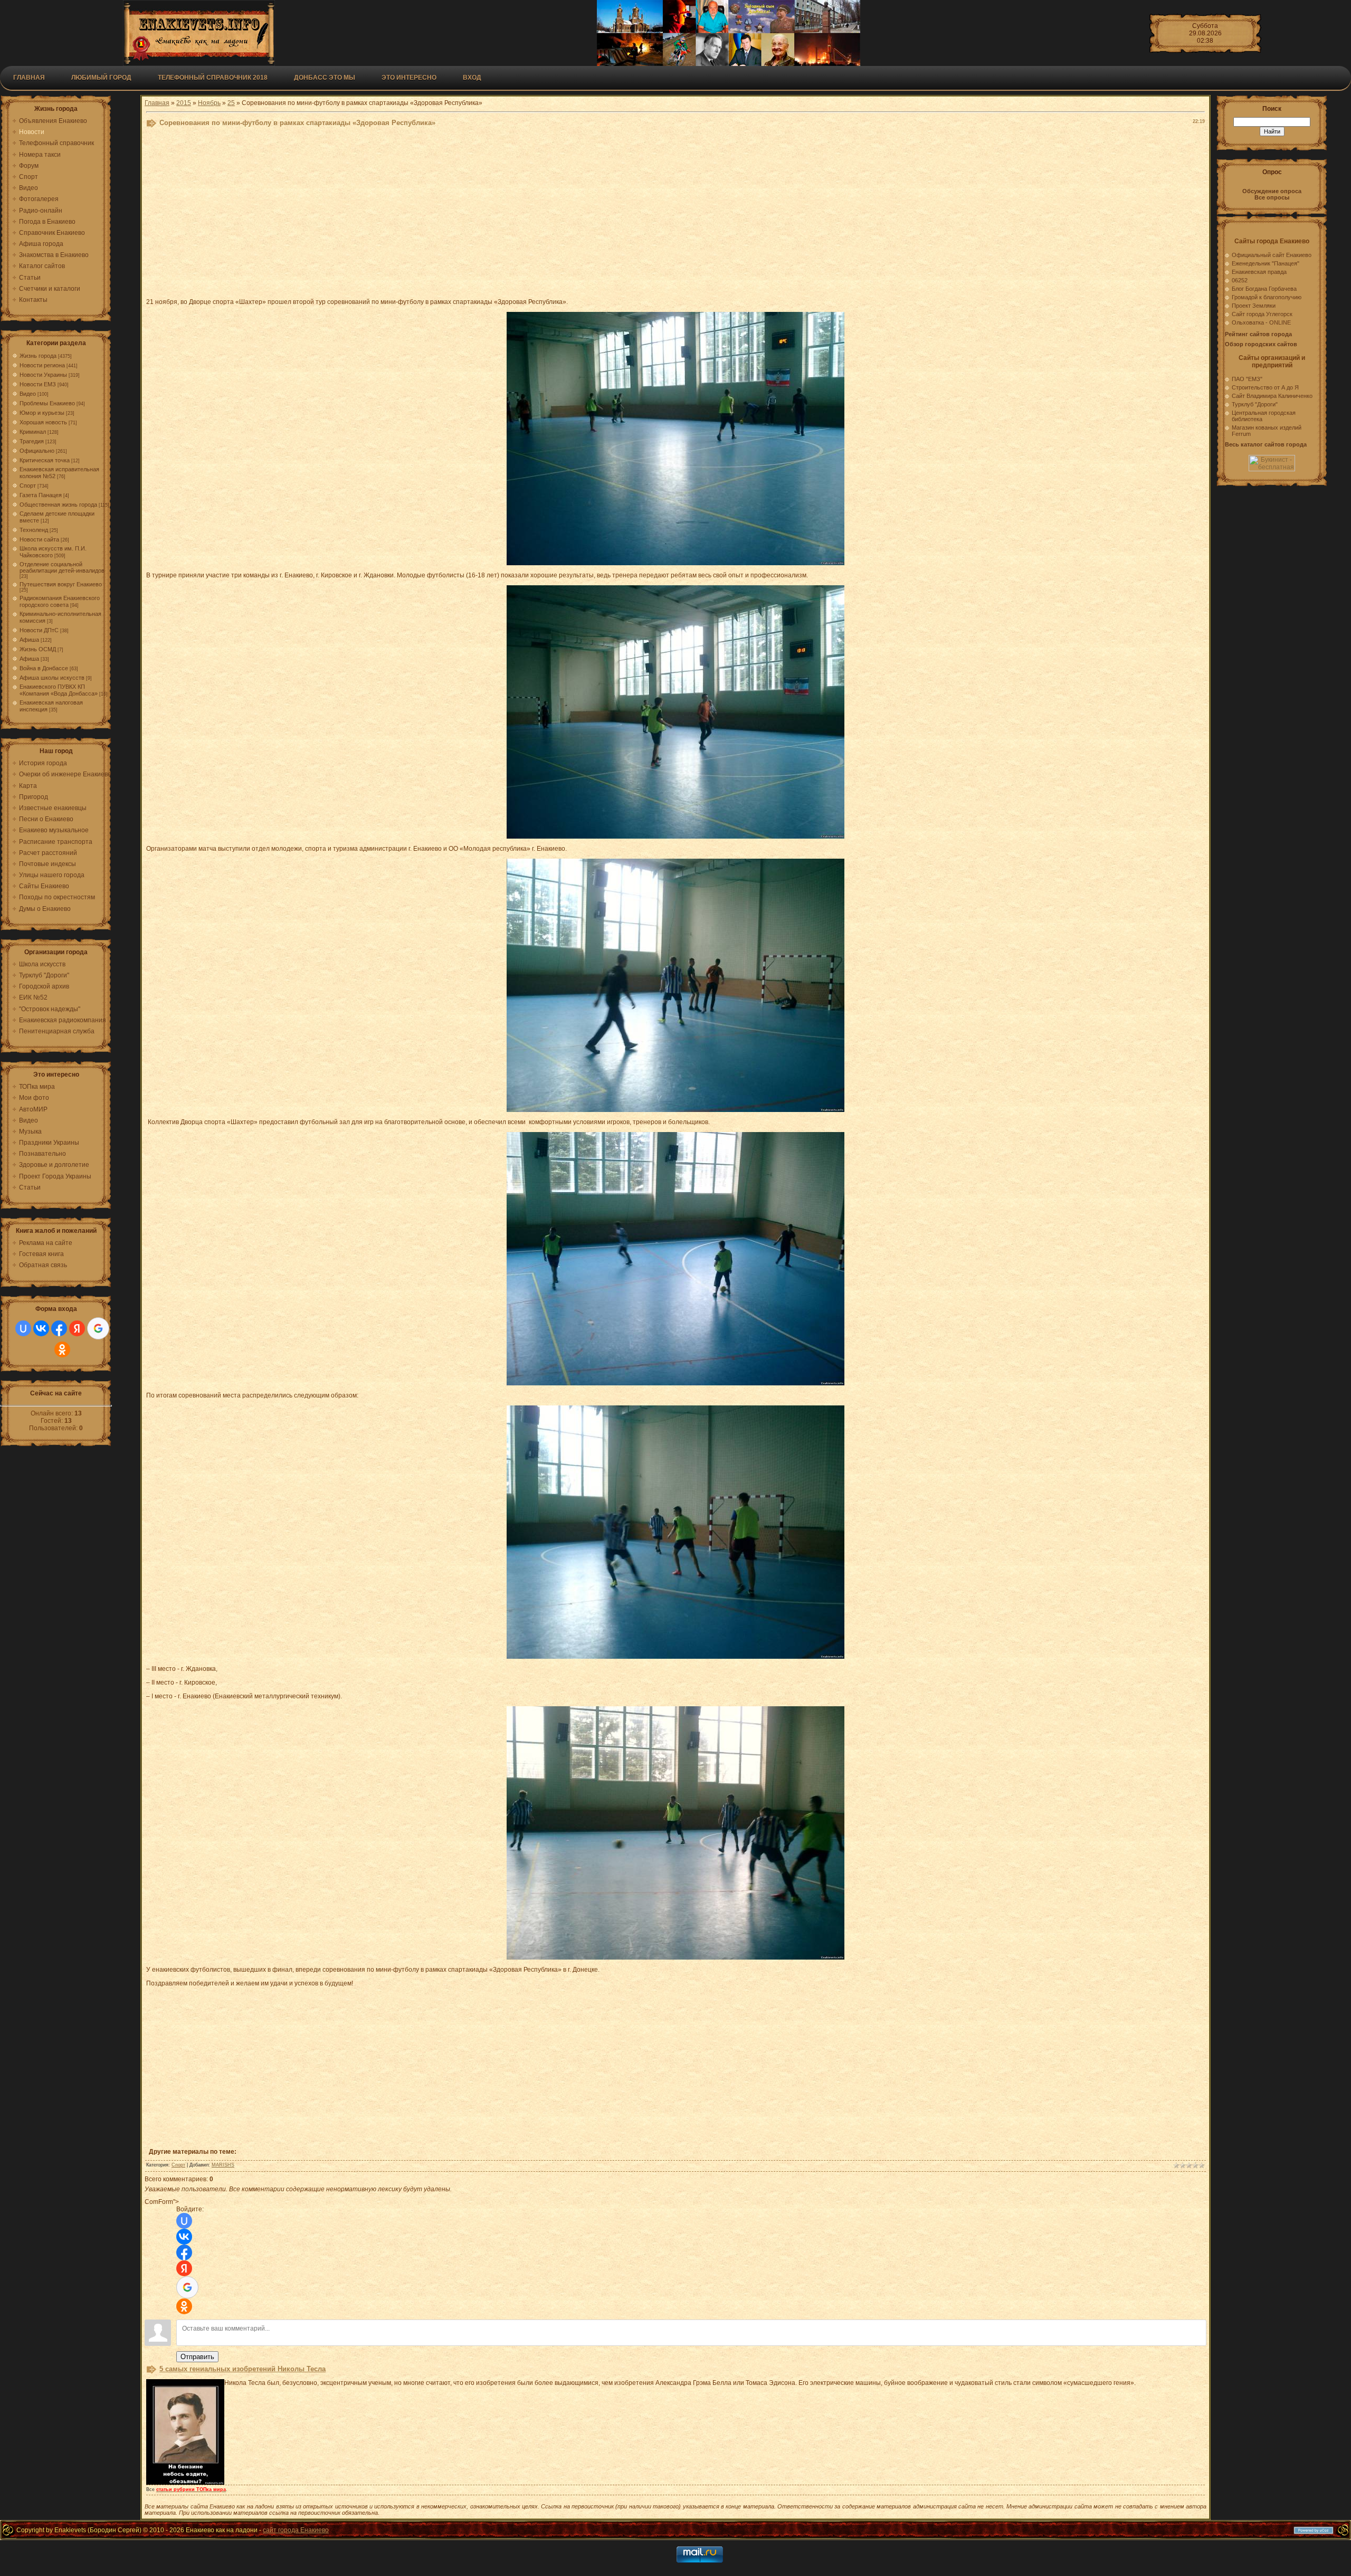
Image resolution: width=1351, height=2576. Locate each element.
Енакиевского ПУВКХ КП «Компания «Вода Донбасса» (59, 690)
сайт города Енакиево (296, 2530)
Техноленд (34, 530)
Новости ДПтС (39, 630)
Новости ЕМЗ (38, 384)
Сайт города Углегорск (1262, 314)
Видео (28, 394)
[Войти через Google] (98, 1328)
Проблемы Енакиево (47, 403)
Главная (29, 78)
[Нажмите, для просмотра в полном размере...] (675, 563)
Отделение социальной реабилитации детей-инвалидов (62, 567)
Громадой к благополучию (1267, 297)
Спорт (28, 486)
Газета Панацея (41, 495)
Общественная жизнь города (58, 505)
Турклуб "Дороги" (1255, 404)
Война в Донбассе (44, 668)
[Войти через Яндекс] (77, 1328)
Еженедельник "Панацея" (1266, 263)
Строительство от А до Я (1265, 387)
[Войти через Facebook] (59, 1328)
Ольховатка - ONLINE (1261, 322)
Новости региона (42, 365)
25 (231, 103)
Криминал (33, 432)
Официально (37, 451)
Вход (472, 78)
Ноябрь (209, 103)
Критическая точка (45, 460)
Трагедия (32, 441)
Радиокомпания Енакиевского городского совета (60, 601)
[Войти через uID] (23, 1328)
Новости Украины (43, 375)
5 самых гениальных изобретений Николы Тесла (242, 2369)
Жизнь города (38, 356)
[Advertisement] (405, 215)
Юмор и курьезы (42, 413)
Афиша (29, 640)
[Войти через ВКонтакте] (41, 1328)
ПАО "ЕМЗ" (1247, 379)
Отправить (197, 2357)
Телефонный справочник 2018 (213, 78)
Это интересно (409, 78)
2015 (184, 103)
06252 (1240, 280)
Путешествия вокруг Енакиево (61, 584)
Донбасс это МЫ (325, 78)
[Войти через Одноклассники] (62, 1349)
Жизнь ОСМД (38, 649)
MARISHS (223, 2165)
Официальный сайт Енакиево (1272, 255)
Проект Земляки (1254, 306)
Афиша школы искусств (52, 678)
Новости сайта (39, 539)
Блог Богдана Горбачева (1264, 289)
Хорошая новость (43, 422)
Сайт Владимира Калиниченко (1272, 396)
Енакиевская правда (1259, 272)
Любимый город (101, 78)
